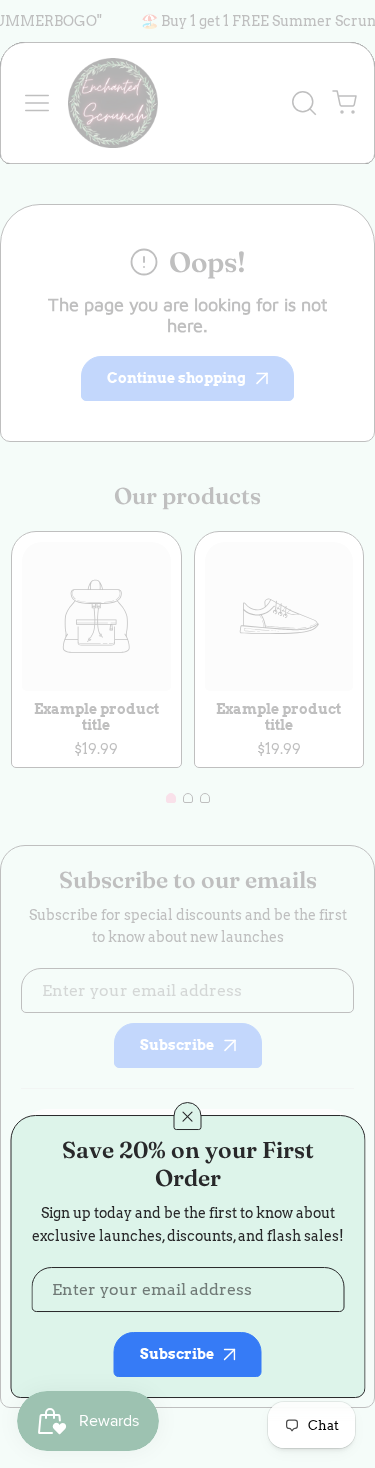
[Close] (188, 1116)
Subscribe (177, 1354)
